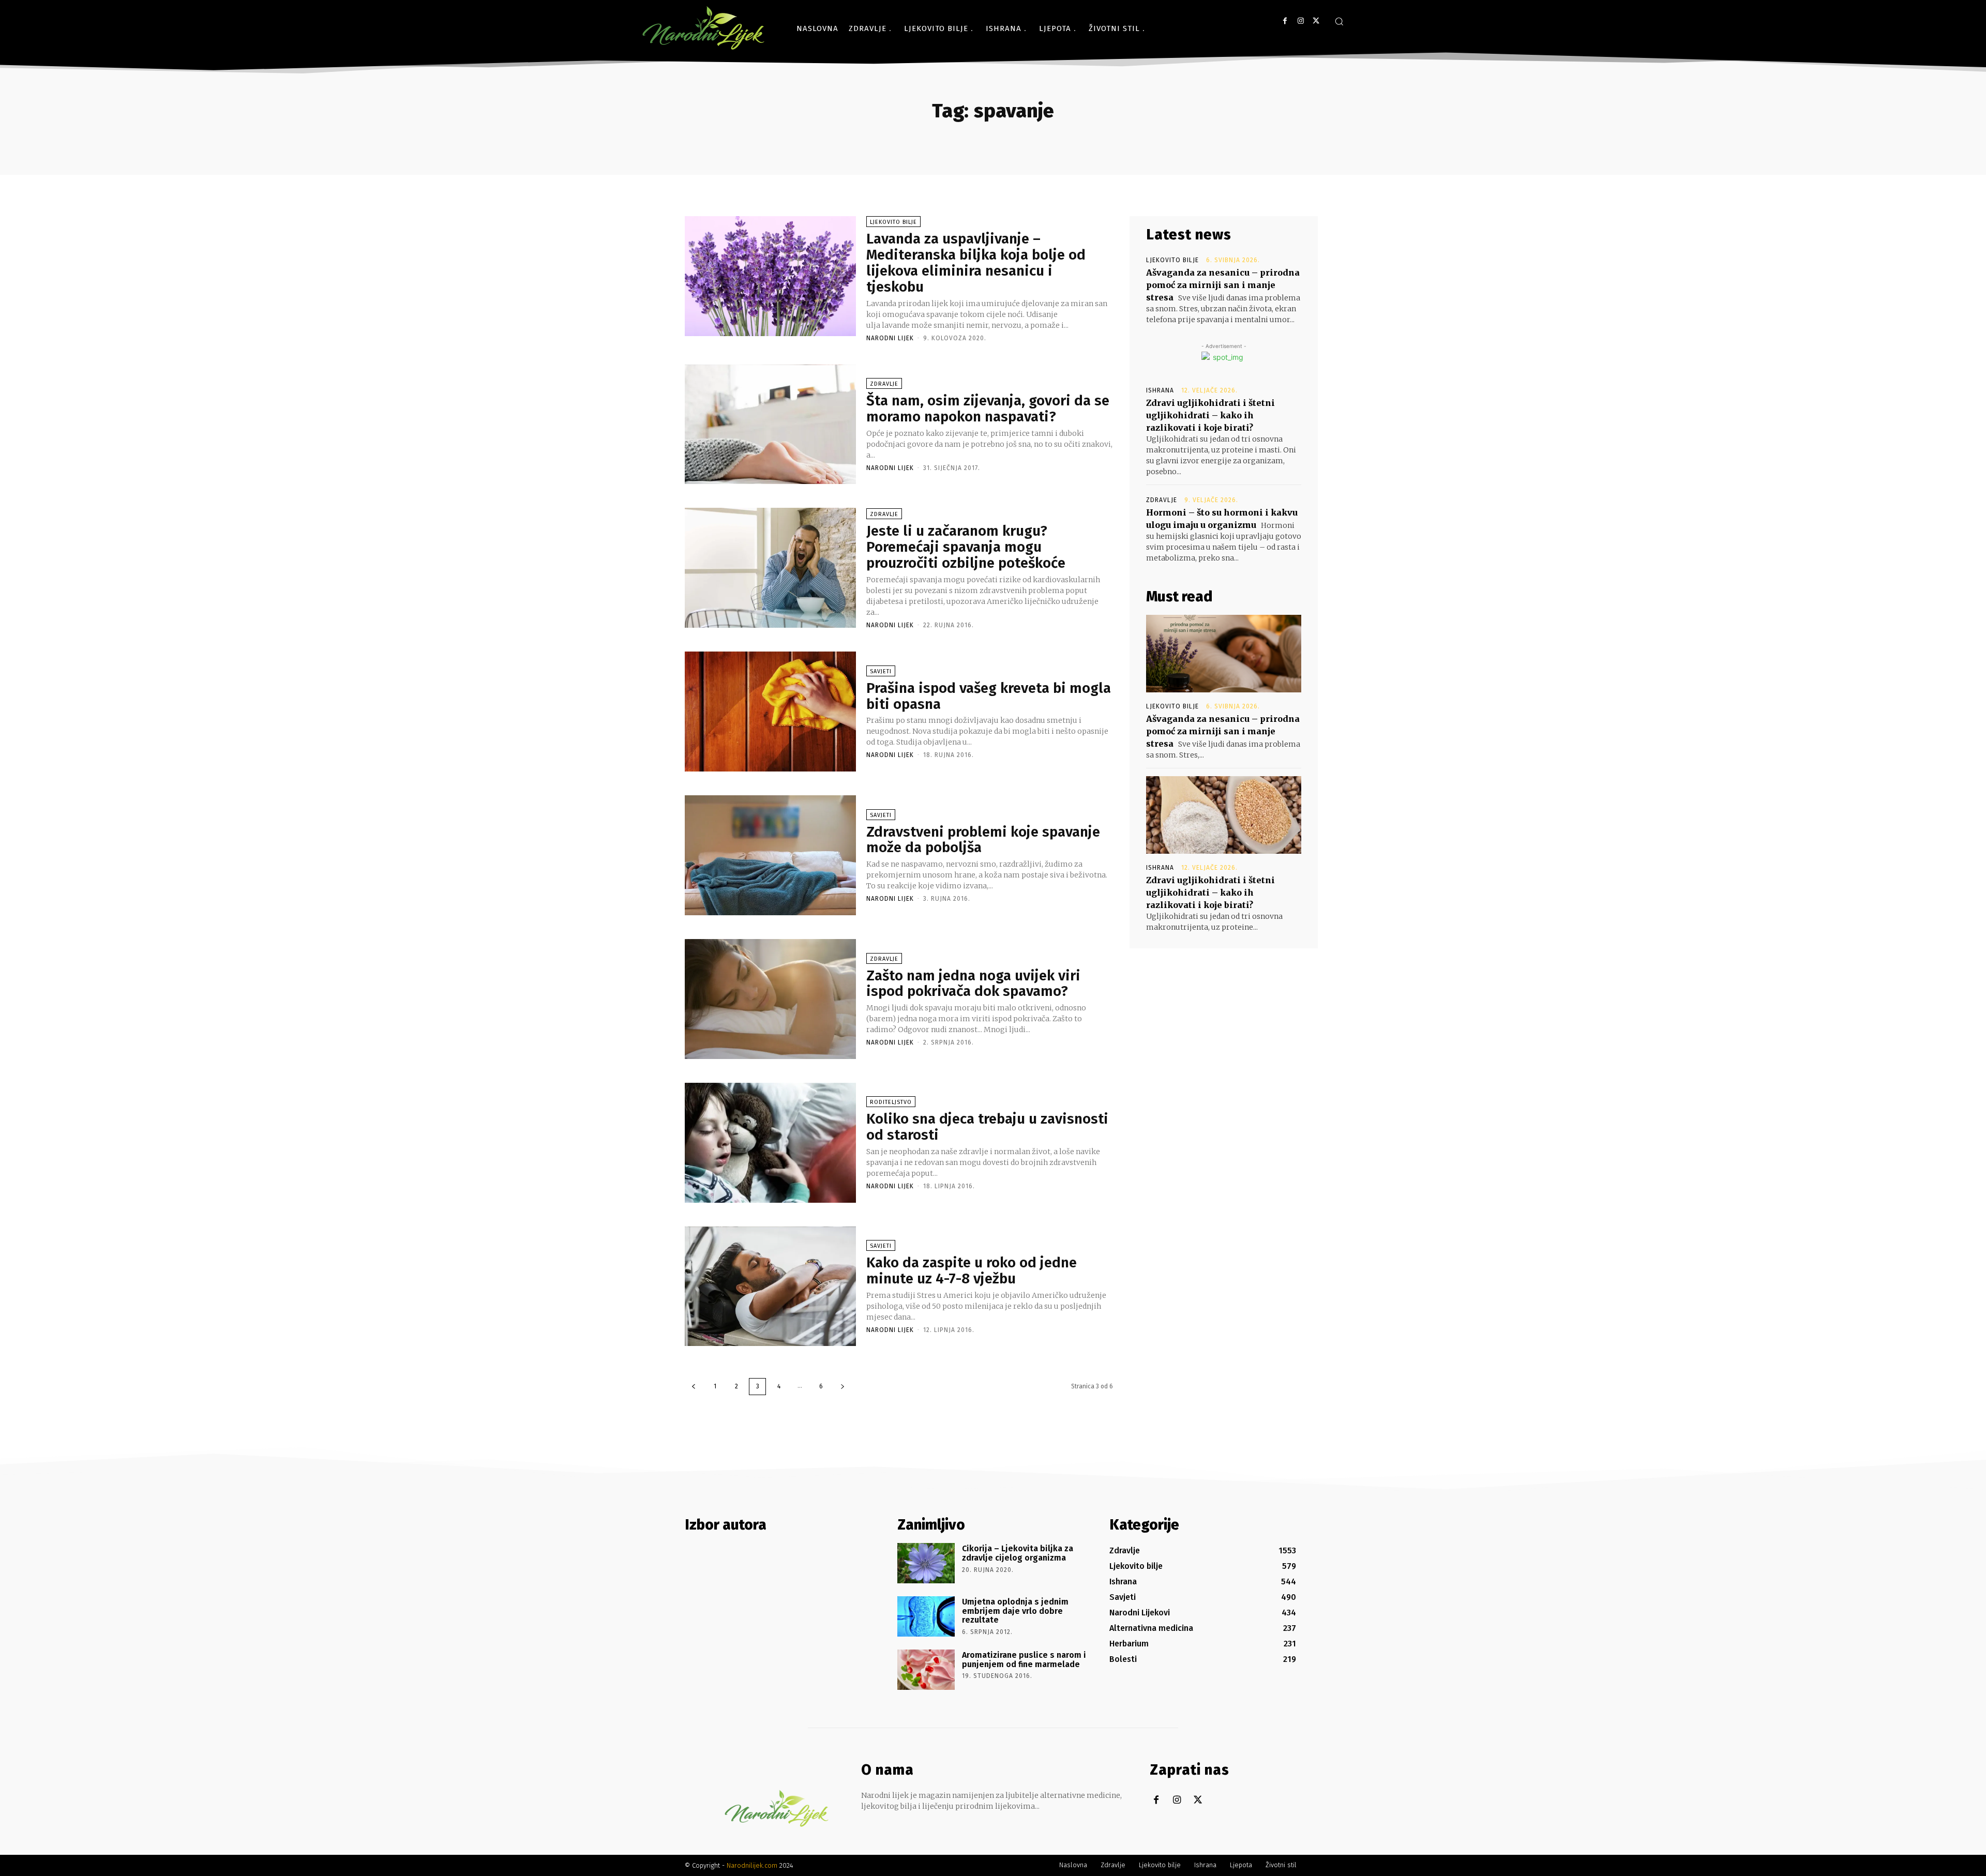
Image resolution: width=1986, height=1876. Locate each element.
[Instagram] (1300, 21)
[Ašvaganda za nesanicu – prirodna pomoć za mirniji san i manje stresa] (1224, 654)
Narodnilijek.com (752, 1865)
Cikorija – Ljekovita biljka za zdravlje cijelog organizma (1018, 1553)
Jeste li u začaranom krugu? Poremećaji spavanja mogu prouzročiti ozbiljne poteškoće (966, 547)
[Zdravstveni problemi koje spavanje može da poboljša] (770, 855)
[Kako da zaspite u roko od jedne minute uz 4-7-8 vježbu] (770, 1287)
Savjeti (881, 671)
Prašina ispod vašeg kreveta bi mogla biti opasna (989, 696)
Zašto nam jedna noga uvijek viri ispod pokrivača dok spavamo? (973, 984)
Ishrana (1160, 390)
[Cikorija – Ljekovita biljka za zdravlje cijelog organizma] (926, 1563)
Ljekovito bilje (893, 222)
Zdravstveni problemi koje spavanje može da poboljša (983, 840)
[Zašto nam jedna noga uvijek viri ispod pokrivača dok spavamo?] (770, 999)
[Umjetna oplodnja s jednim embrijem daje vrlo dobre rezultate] (926, 1616)
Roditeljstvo (891, 1102)
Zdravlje (884, 384)
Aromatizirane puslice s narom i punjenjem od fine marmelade (1024, 1660)
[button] (1339, 21)
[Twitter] (1316, 21)
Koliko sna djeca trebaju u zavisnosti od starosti (987, 1127)
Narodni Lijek (890, 338)
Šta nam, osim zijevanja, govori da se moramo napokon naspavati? (988, 409)
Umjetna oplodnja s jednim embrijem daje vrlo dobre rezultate (1015, 1611)
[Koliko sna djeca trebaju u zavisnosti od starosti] (770, 1143)
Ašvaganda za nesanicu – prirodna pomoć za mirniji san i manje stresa (1223, 285)
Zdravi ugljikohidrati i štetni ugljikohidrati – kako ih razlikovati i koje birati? (1210, 415)
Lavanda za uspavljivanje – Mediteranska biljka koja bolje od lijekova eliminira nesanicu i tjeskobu (976, 262)
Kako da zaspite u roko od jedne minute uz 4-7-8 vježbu (972, 1270)
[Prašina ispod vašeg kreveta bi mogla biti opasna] (770, 712)
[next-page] (842, 1387)
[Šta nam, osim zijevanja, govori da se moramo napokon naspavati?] (770, 425)
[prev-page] (694, 1387)
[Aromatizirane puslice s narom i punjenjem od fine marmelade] (926, 1670)
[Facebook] (1285, 21)
